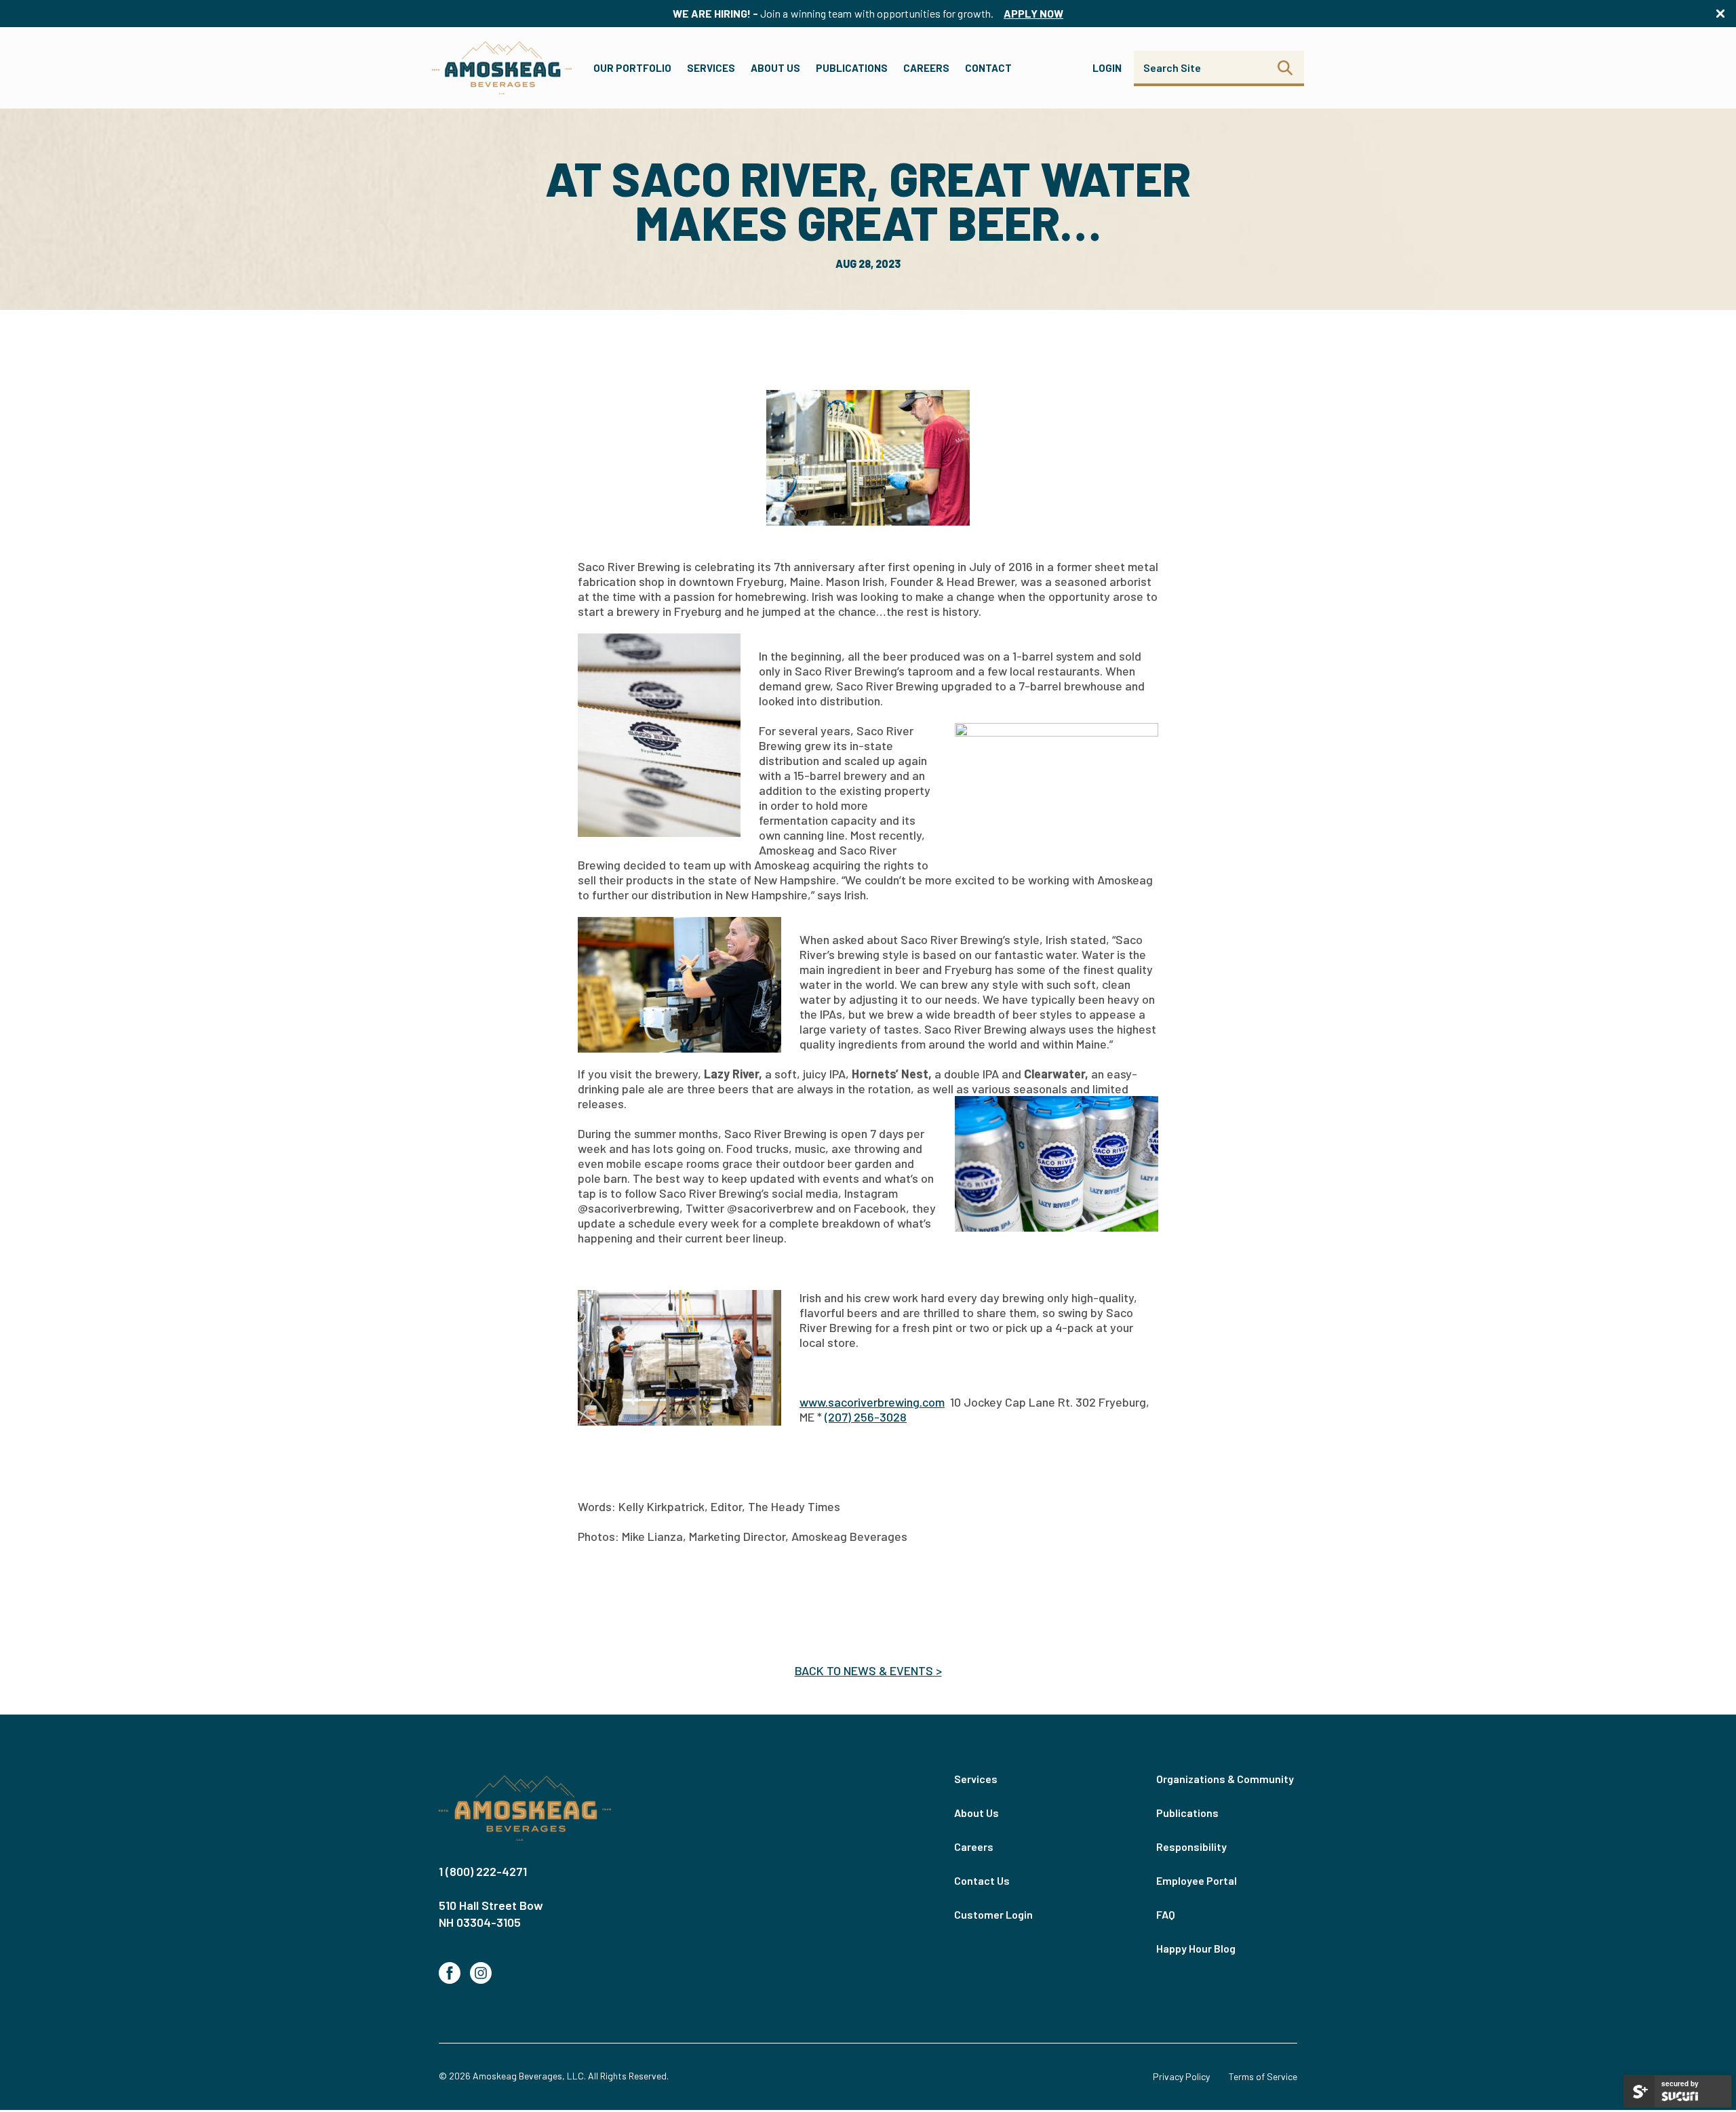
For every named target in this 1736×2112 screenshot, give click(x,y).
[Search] (1285, 68)
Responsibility (1191, 1846)
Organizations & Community (1225, 1779)
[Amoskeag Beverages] (525, 1809)
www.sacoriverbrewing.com (872, 1402)
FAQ (1166, 1914)
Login (1107, 68)
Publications (852, 68)
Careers (926, 68)
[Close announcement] (1720, 14)
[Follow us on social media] (450, 1973)
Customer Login (993, 1914)
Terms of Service (1263, 2076)
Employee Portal (1197, 1880)
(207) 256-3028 (866, 1417)
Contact (988, 68)
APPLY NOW (1033, 13)
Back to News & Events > (868, 1670)
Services (711, 68)
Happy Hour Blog (1196, 1948)
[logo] (502, 68)
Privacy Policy (1181, 2076)
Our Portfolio (632, 68)
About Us (775, 68)
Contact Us (982, 1880)
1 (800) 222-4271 (483, 1871)
